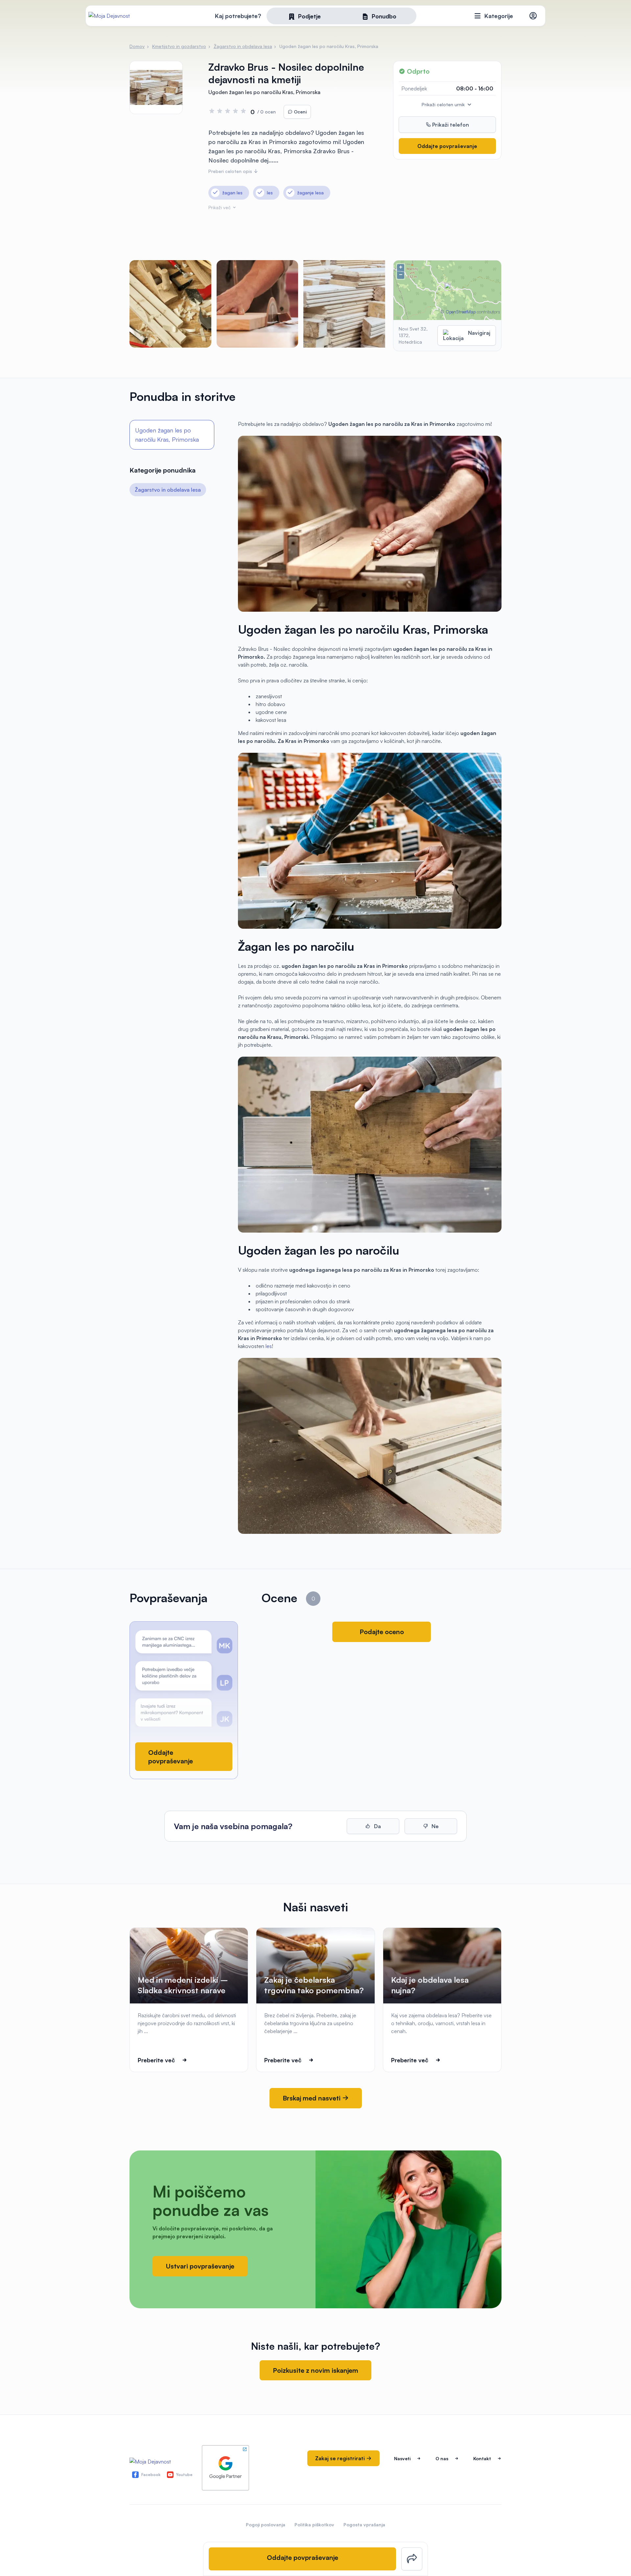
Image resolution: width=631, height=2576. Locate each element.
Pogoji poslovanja (266, 2525)
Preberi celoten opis (231, 171)
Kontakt (482, 2458)
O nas (442, 2458)
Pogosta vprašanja (364, 2525)
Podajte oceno (382, 1632)
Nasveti (402, 2458)
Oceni (300, 112)
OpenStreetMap (461, 312)
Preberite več (156, 2060)
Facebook (151, 2475)
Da (377, 1826)
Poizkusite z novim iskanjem (315, 2370)
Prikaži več (220, 207)
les (269, 1346)
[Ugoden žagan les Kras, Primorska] (257, 304)
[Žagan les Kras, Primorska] (344, 304)
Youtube (184, 2475)
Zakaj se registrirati (341, 2458)
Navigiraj (479, 333)
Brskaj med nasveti (312, 2098)
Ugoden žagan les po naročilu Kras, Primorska (167, 435)
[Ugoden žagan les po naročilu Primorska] (170, 304)
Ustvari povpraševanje (200, 2266)
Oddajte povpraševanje (447, 146)
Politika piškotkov (314, 2525)
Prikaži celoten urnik (444, 104)
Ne (434, 1826)
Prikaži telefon (450, 125)
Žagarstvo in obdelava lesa (168, 490)
